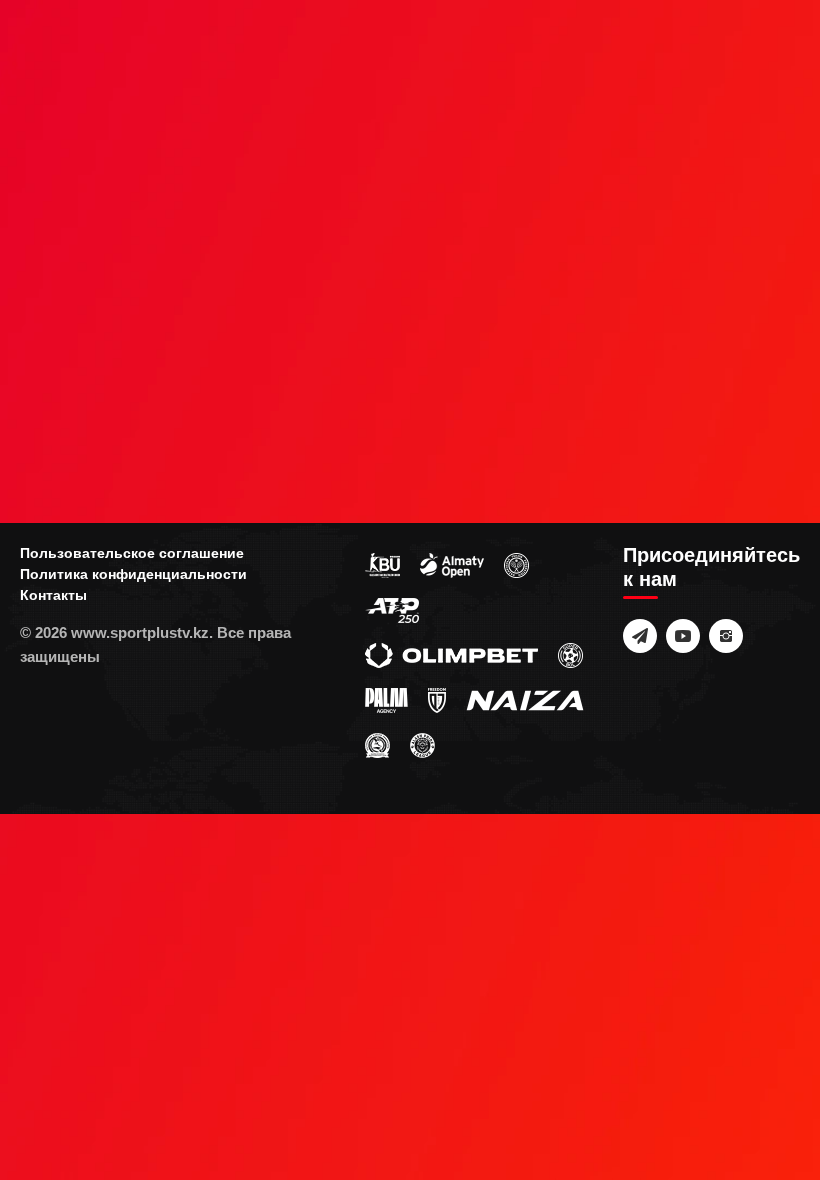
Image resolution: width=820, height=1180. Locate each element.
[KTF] (516, 565)
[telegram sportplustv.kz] (640, 636)
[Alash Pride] (422, 745)
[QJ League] (437, 700)
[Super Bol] (570, 655)
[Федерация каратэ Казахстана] (377, 745)
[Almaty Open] (452, 565)
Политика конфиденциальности (133, 574)
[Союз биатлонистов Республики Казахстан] (382, 565)
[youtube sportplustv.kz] (683, 636)
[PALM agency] (386, 700)
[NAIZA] (525, 700)
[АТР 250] (392, 610)
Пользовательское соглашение (132, 553)
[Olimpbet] (451, 655)
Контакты (53, 595)
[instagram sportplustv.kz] (726, 636)
